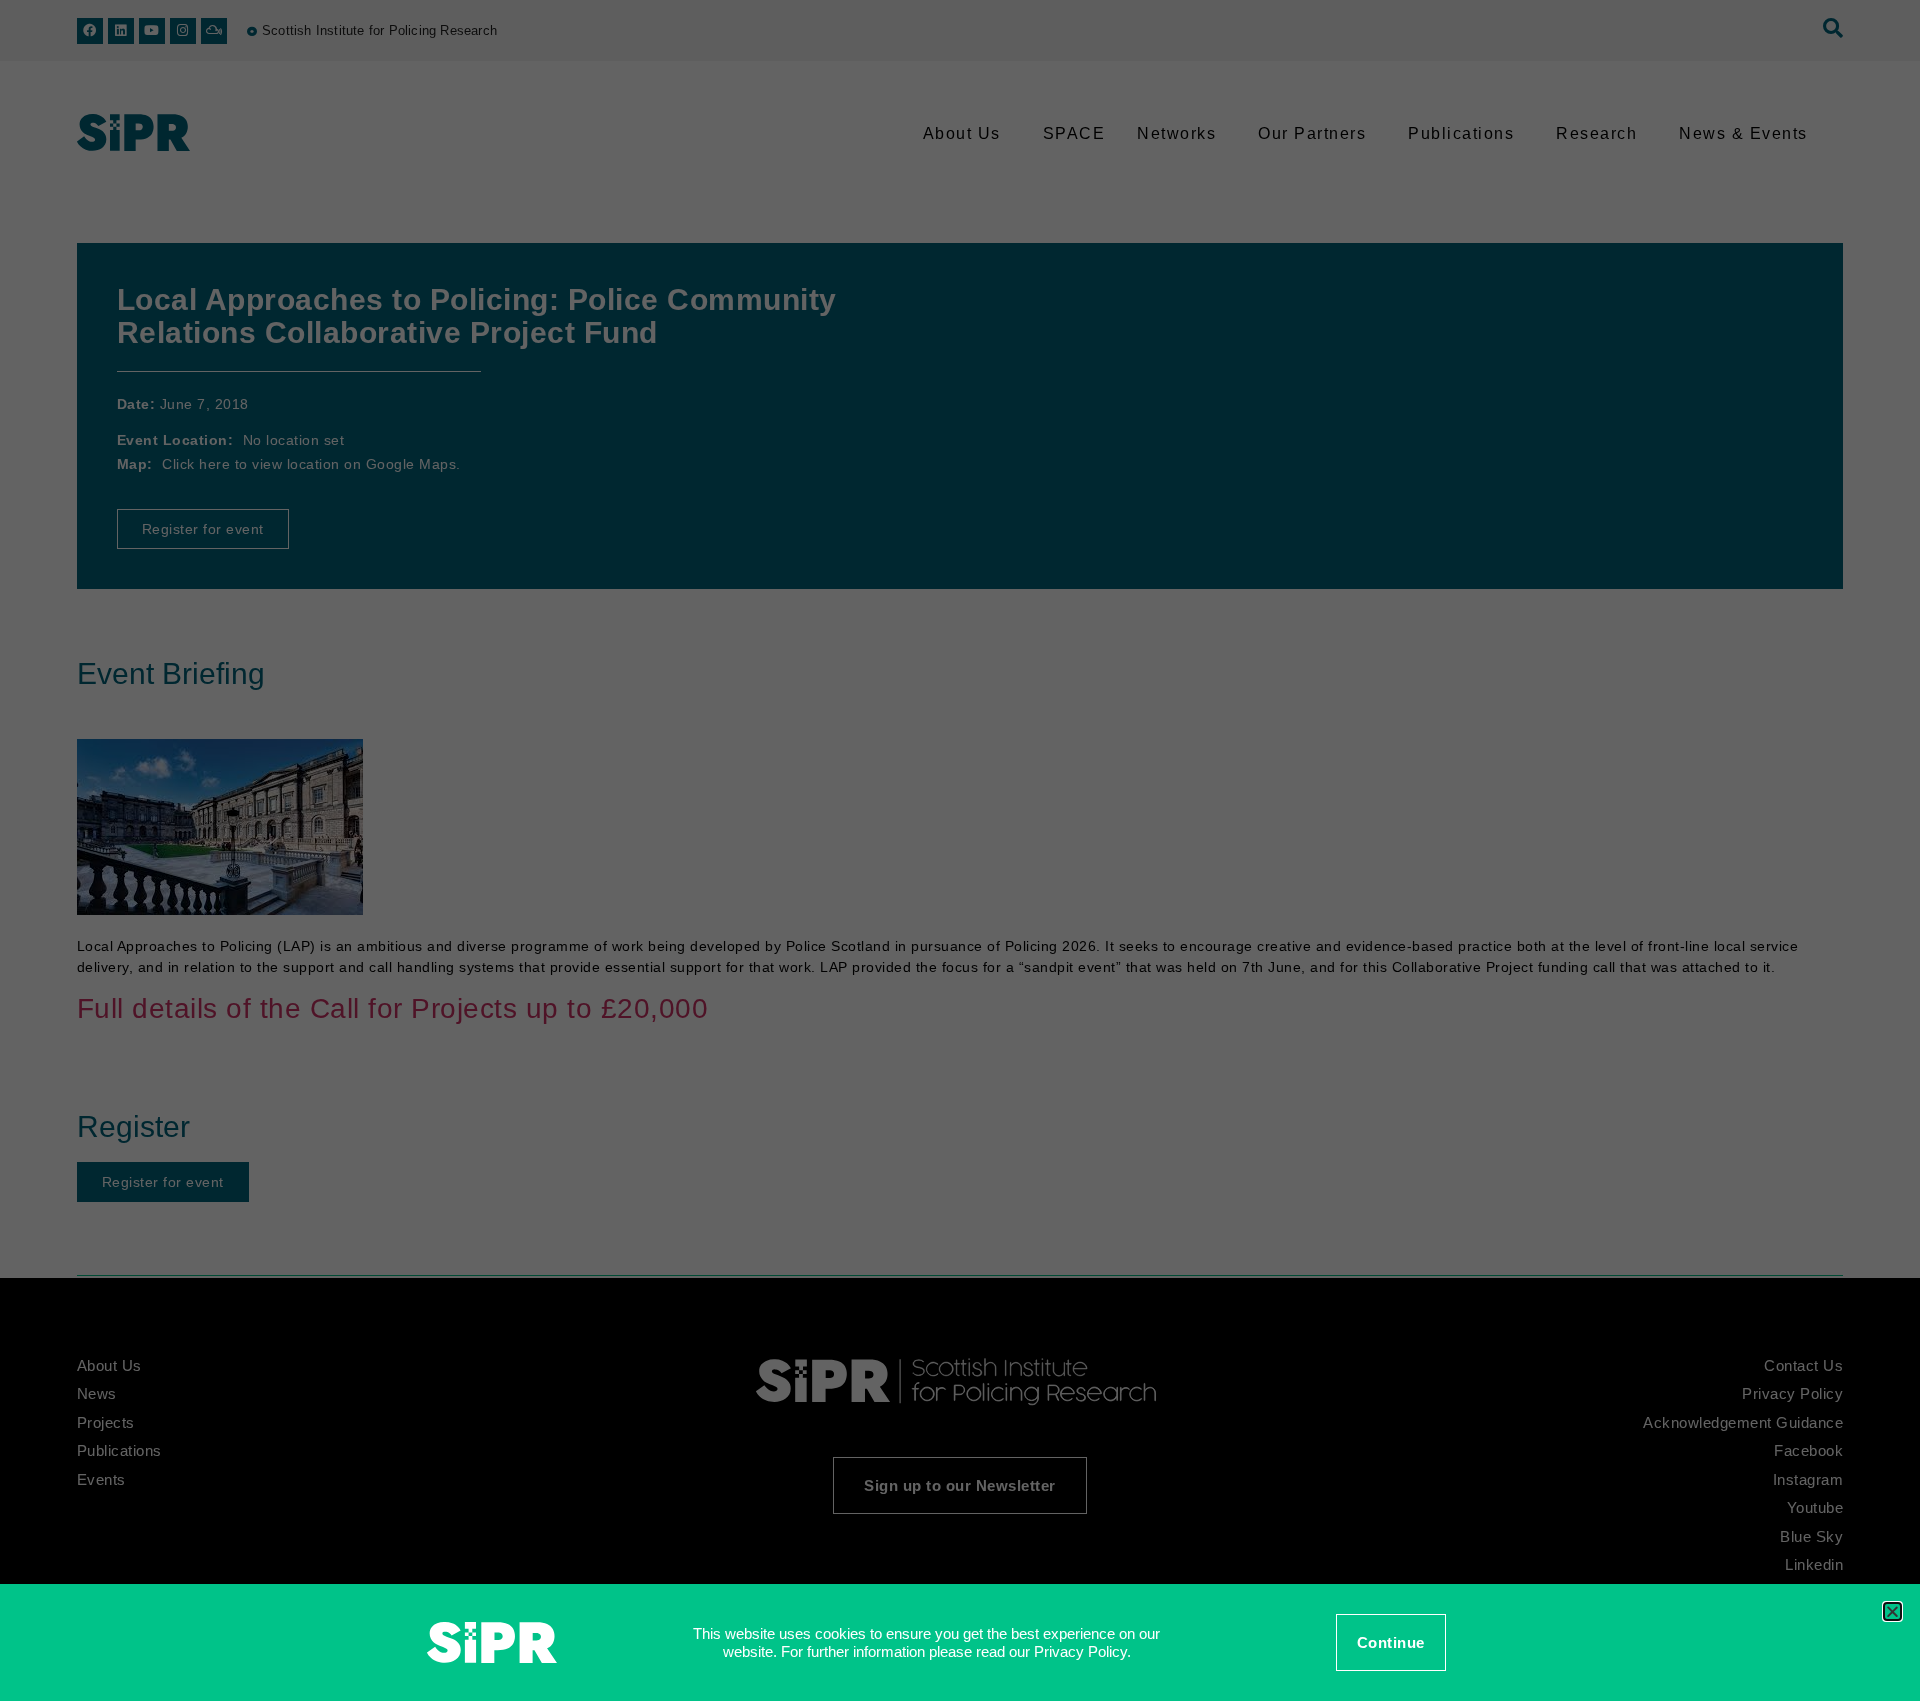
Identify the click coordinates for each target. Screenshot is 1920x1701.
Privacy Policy (1080, 1651)
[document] (960, 850)
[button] (1892, 1611)
